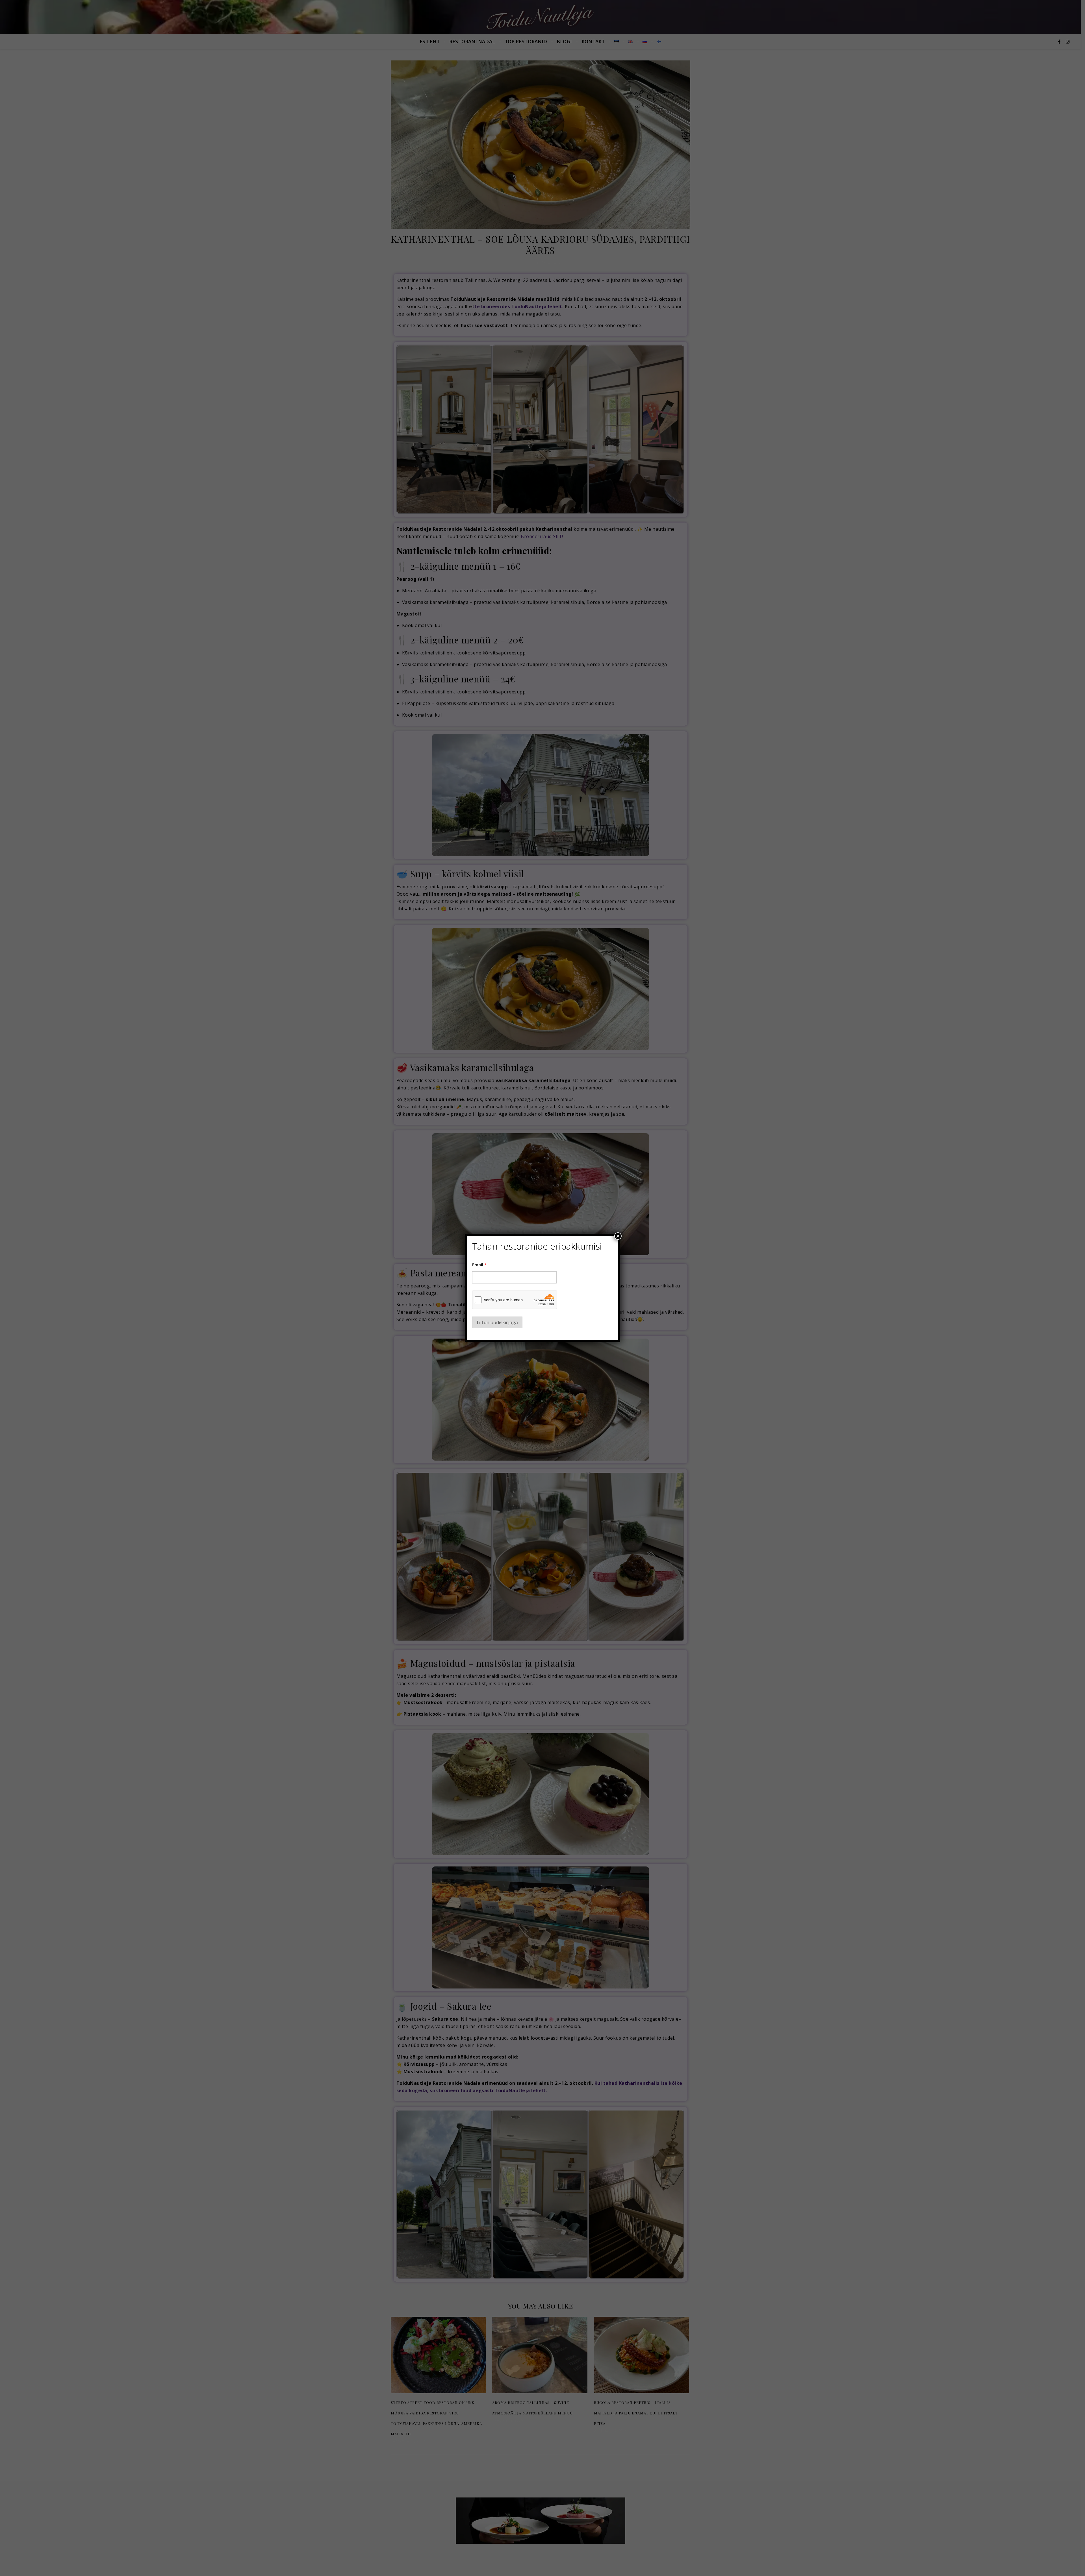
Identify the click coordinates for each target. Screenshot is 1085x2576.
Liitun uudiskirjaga (497, 1322)
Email (479, 1265)
